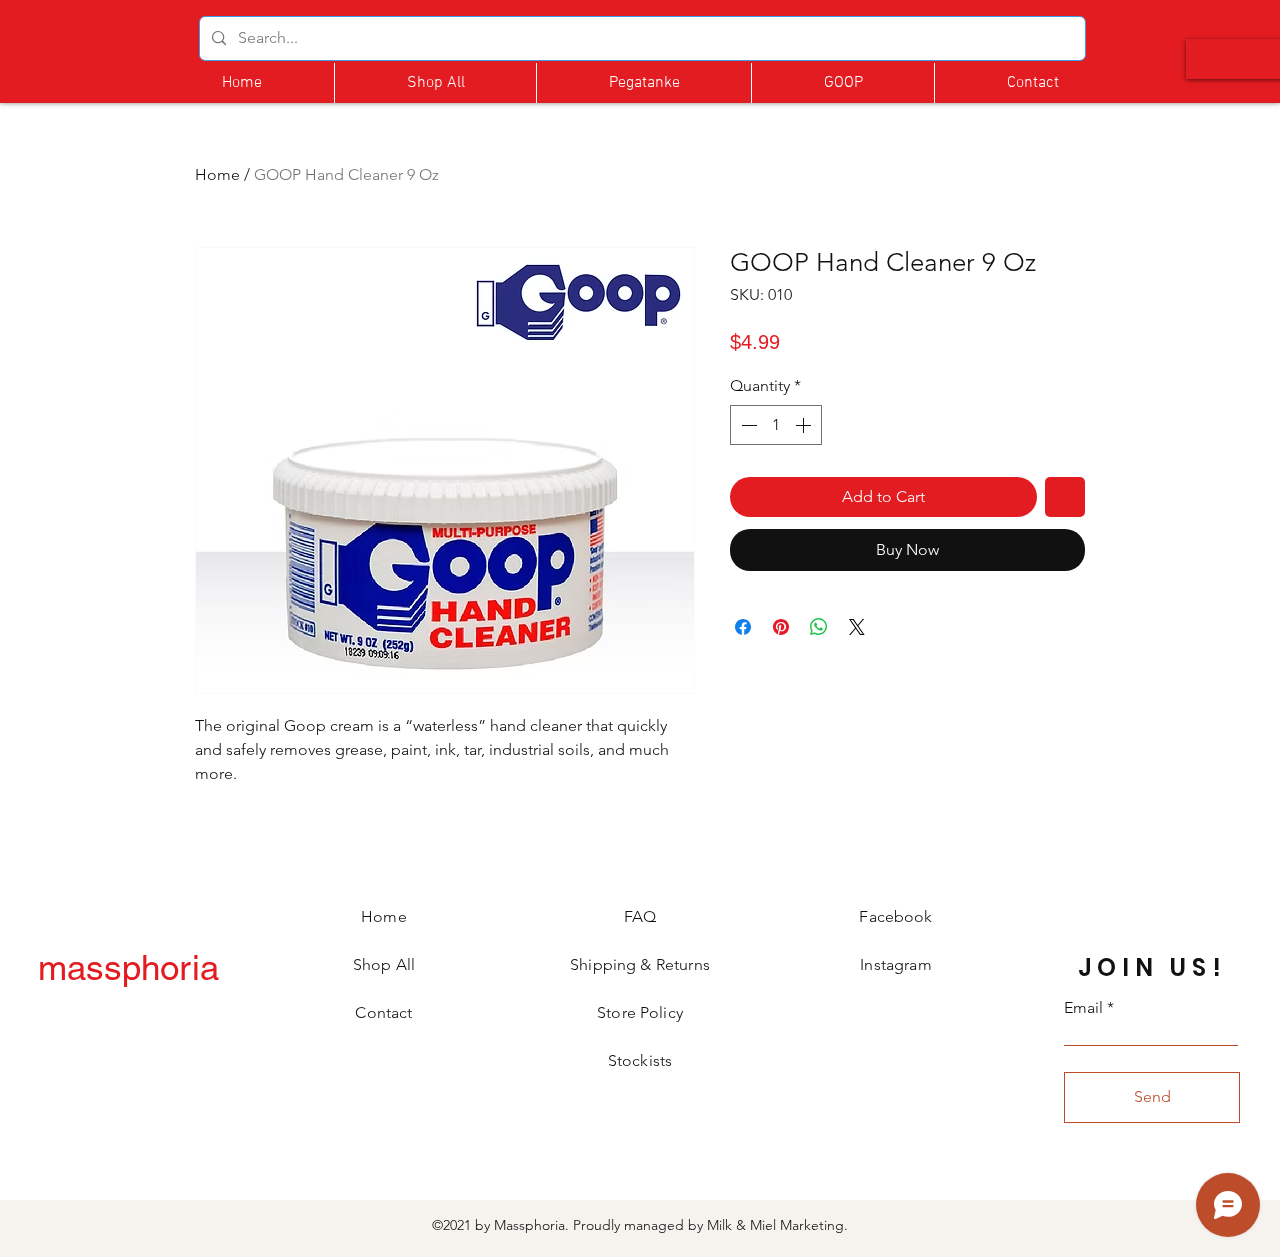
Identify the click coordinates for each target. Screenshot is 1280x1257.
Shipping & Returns (640, 964)
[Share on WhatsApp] (819, 627)
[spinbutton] (776, 425)
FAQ (640, 916)
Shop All (384, 964)
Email (1083, 1008)
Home (217, 174)
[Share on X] (857, 627)
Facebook (895, 916)
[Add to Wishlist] (1065, 497)
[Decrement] (747, 425)
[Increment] (805, 425)
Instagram (895, 964)
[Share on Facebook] (743, 627)
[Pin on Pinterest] (781, 627)
